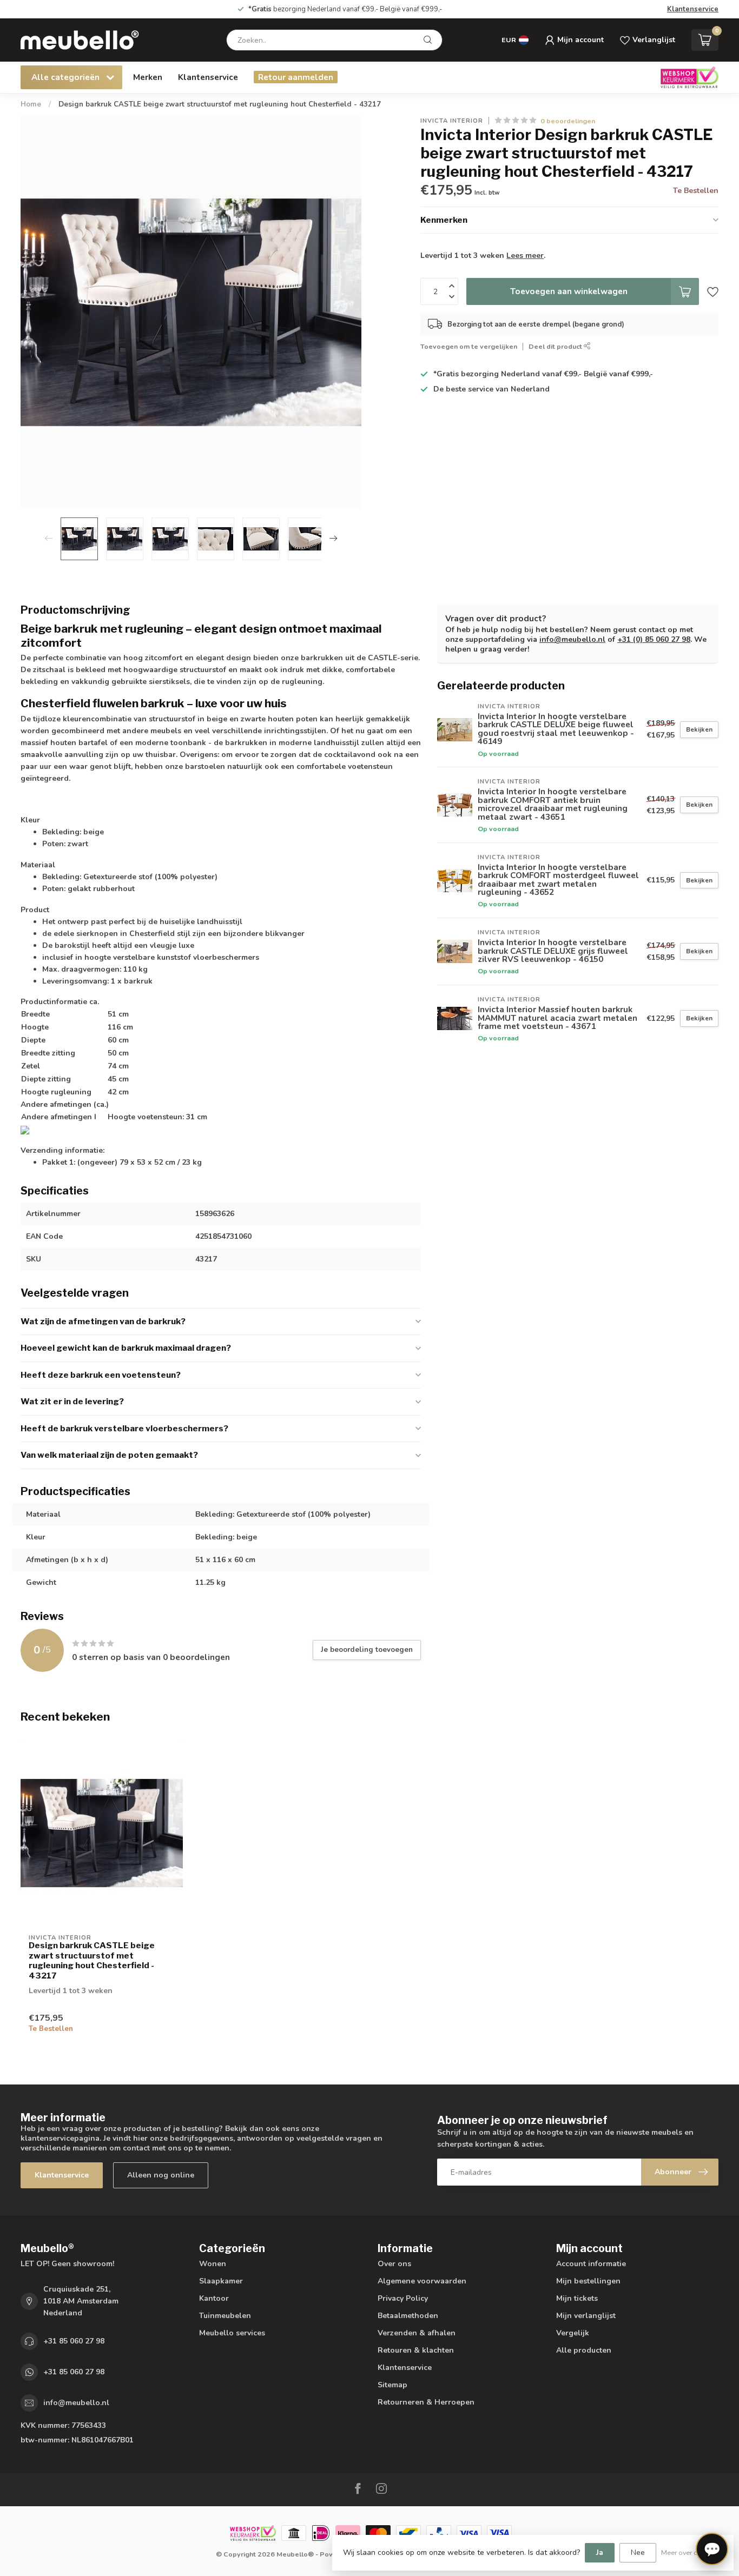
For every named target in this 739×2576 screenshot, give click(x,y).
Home (31, 104)
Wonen (213, 2264)
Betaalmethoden (408, 2316)
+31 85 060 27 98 (74, 2341)
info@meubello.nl (572, 639)
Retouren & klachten (416, 2350)
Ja (600, 2552)
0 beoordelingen (568, 121)
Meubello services (232, 2333)
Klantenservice (693, 9)
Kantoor (214, 2298)
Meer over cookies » (692, 2552)
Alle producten (584, 2350)
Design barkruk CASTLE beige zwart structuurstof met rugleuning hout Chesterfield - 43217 (220, 104)
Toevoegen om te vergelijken (469, 346)
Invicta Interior (452, 121)
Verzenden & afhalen (417, 2333)
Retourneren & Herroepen (426, 2402)
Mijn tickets (577, 2298)
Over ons (394, 2264)
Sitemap (392, 2385)
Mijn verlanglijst (586, 2316)
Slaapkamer (221, 2281)
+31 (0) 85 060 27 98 (654, 639)
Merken (148, 77)
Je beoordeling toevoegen (367, 1650)
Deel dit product (556, 346)
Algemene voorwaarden (422, 2281)
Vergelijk (573, 2333)
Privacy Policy (403, 2298)
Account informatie (591, 2264)
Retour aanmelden (296, 77)
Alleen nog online (161, 2175)
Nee (638, 2552)
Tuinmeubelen (225, 2316)
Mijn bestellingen (588, 2281)
